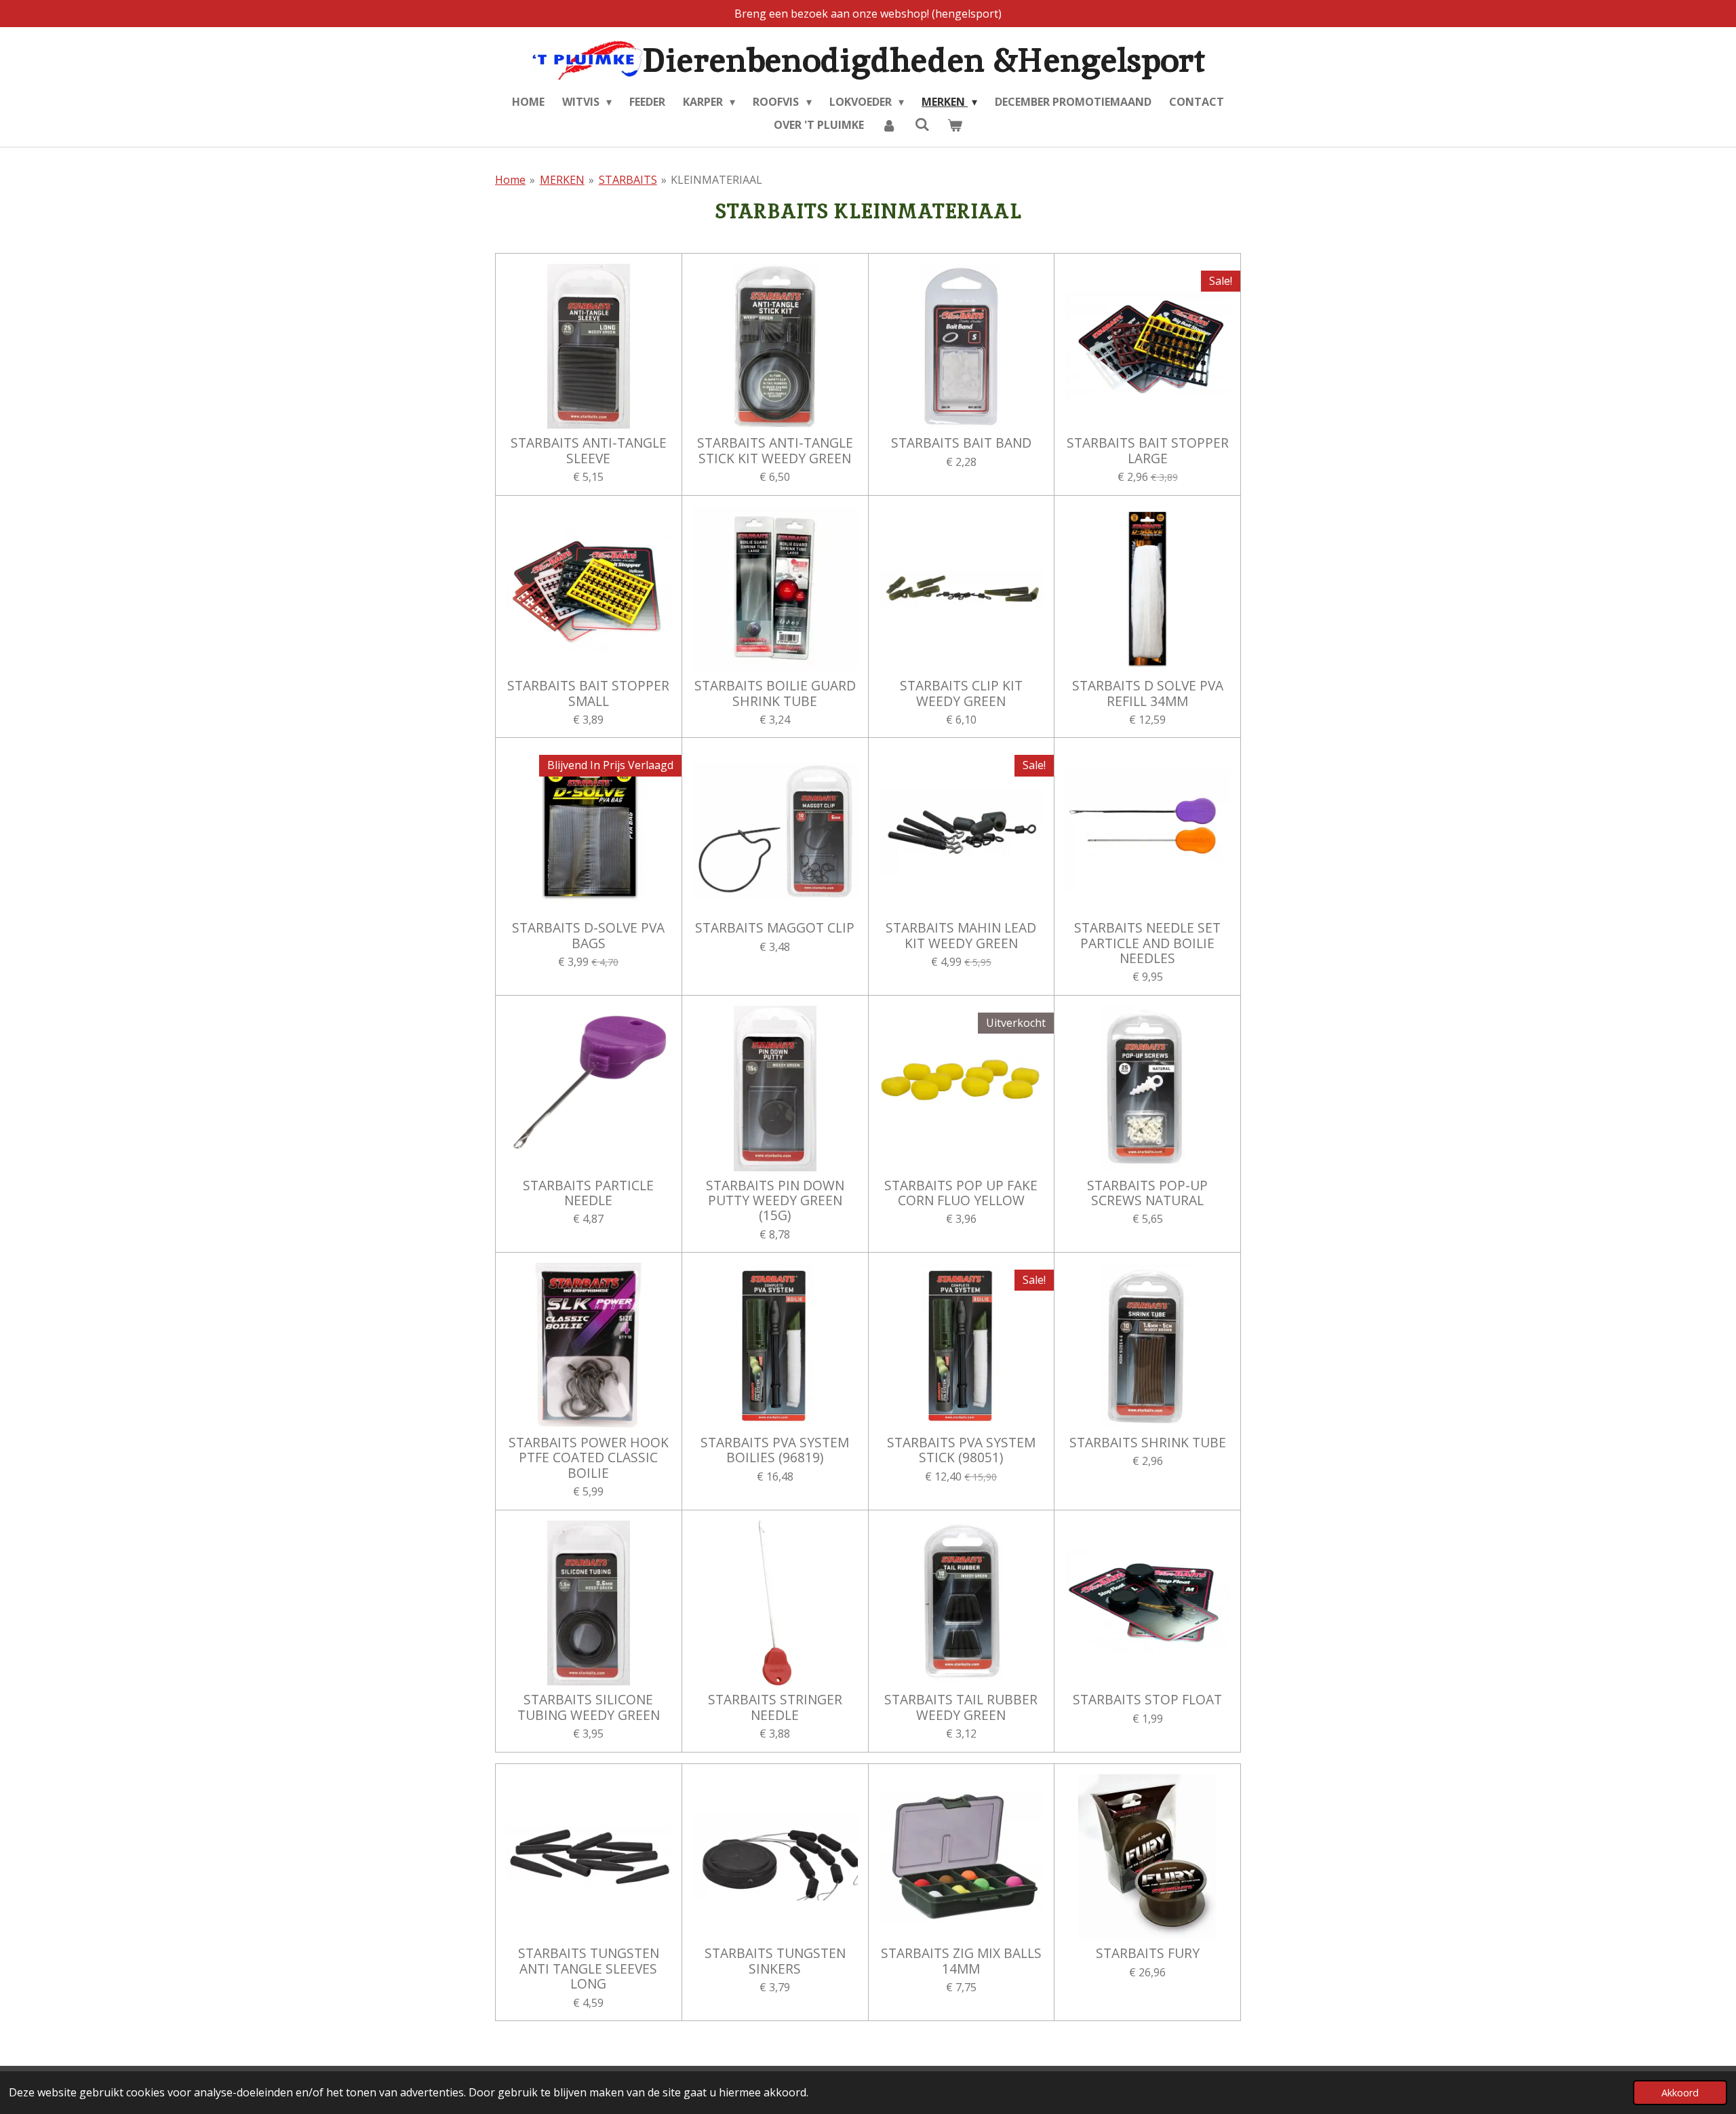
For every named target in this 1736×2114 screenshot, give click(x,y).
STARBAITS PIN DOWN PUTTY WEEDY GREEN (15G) (775, 1201)
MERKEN (562, 180)
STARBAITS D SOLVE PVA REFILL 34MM (1148, 693)
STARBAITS (628, 180)
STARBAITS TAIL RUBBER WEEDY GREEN (961, 1707)
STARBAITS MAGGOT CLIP (775, 928)
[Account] (889, 125)
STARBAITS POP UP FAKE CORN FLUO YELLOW (961, 1193)
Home (510, 180)
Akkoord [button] (1680, 2093)
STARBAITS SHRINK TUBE (1148, 1443)
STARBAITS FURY (1148, 1953)
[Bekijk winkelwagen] (955, 125)
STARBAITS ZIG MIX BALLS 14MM (961, 1961)
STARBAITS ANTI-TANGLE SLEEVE (589, 451)
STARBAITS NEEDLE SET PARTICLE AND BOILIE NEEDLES (1147, 943)
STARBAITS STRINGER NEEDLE (775, 1707)
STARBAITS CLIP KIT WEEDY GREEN (961, 693)
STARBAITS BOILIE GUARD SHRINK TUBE (775, 693)
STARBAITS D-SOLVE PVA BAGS (588, 936)
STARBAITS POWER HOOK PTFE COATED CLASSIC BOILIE (589, 1458)
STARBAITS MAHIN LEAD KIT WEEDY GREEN (961, 936)
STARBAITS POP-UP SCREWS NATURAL (1147, 1193)
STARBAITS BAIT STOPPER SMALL (588, 693)
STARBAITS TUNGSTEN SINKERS (775, 1961)
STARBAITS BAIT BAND (961, 443)
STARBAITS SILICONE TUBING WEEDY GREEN (589, 1707)
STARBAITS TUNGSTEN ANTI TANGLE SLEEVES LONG (589, 1969)
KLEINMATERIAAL (716, 180)
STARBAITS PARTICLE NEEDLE (588, 1193)
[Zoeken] (922, 124)
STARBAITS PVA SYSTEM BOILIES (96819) (775, 1450)
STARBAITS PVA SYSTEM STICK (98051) (961, 1450)
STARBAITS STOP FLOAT (1147, 1700)
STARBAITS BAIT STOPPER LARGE (1148, 451)
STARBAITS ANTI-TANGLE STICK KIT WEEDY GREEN (775, 451)
